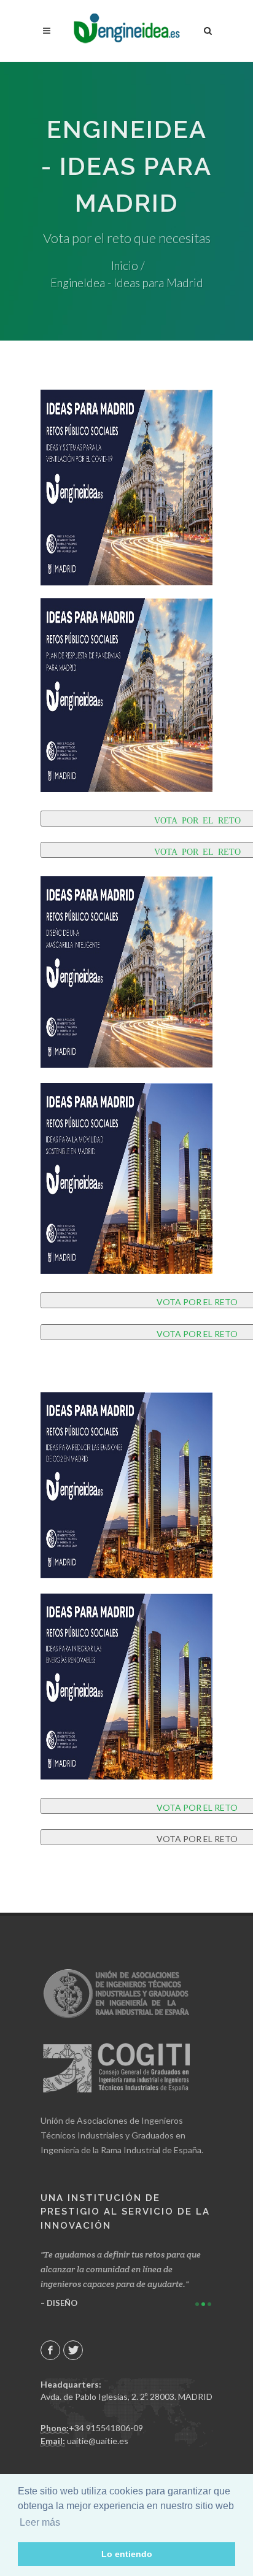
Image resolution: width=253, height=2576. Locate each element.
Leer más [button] (40, 2522)
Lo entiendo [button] (127, 2554)
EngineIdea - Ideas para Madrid (127, 283)
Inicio (125, 266)
